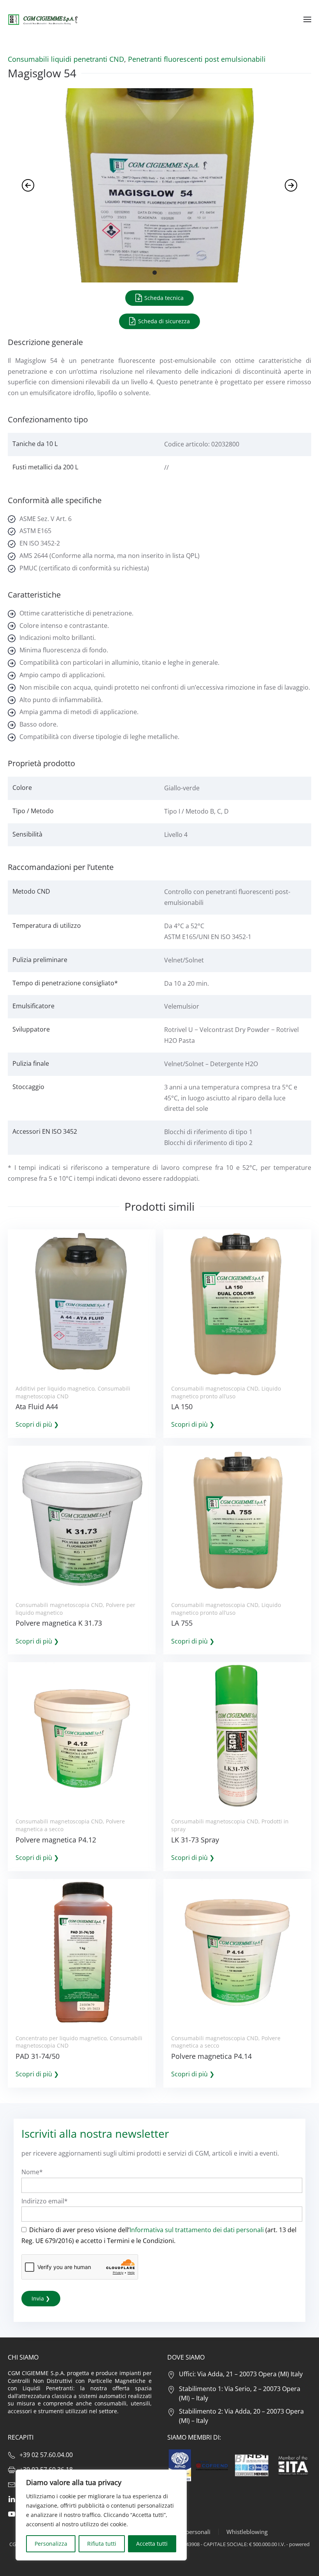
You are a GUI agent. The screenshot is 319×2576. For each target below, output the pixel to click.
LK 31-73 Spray (195, 1840)
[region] (101, 2515)
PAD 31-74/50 (38, 2056)
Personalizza (51, 2544)
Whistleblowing (247, 2532)
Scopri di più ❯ (37, 1424)
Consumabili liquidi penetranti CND (66, 59)
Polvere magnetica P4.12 (56, 1840)
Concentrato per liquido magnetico (61, 2038)
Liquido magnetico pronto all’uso (226, 1392)
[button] (307, 19)
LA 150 (182, 1407)
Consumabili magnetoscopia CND (215, 1388)
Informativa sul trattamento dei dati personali (197, 2230)
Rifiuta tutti (102, 2544)
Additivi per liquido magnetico (55, 1388)
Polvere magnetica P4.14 (211, 2056)
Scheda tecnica (163, 298)
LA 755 (182, 1623)
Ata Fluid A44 (37, 1407)
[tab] (155, 273)
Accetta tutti (152, 2544)
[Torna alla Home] (43, 19)
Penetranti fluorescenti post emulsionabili (197, 59)
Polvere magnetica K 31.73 (59, 1623)
